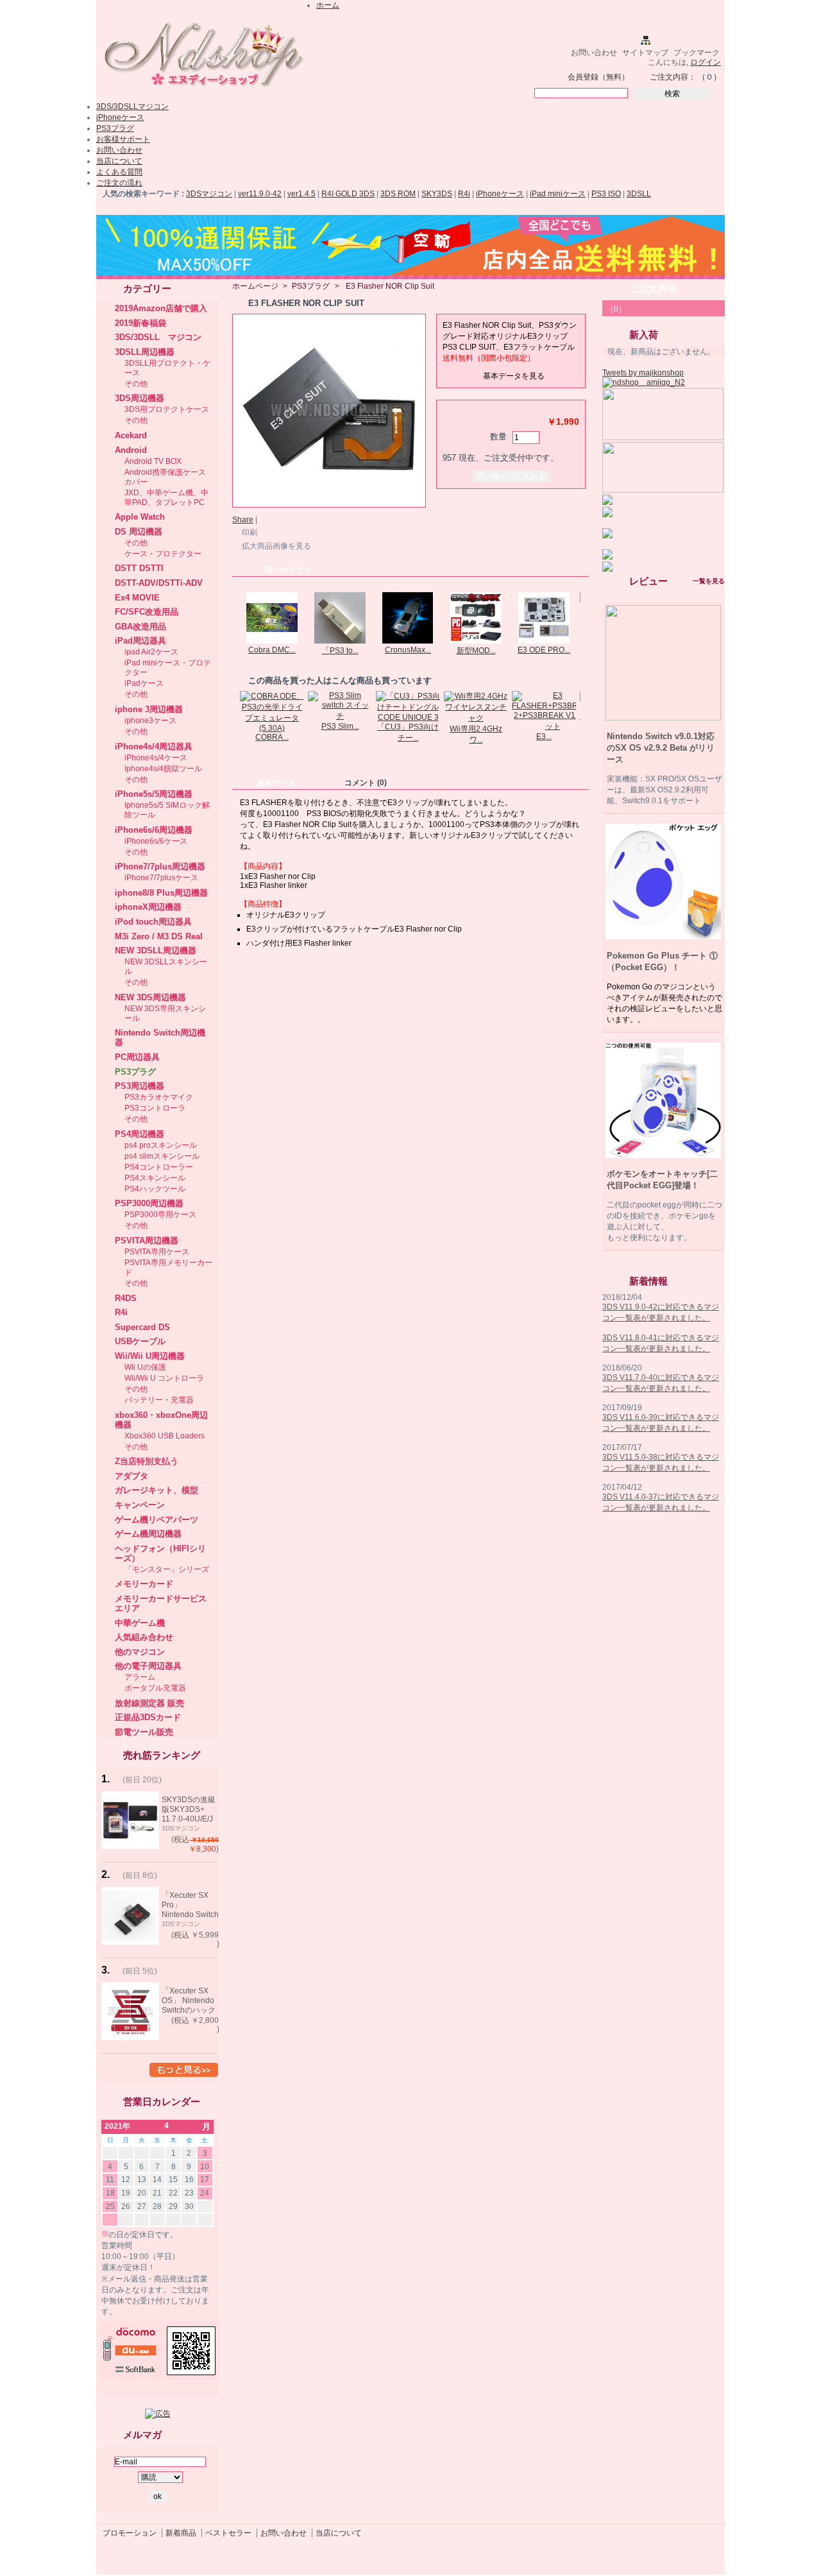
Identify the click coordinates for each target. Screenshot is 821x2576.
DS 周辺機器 (139, 532)
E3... (544, 737)
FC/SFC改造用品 (147, 612)
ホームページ (255, 286)
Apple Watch (140, 517)
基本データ (276, 783)
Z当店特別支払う (147, 1461)
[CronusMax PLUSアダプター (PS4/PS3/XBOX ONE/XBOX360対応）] (408, 641)
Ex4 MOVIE (137, 598)
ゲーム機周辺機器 (148, 1534)
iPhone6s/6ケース (156, 841)
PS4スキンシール (155, 1178)
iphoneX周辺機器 (148, 907)
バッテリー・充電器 (159, 1400)
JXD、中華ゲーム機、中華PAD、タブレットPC (166, 498)
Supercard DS (142, 1327)
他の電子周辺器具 (148, 1666)
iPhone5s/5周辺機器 (154, 794)
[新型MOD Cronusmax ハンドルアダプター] (476, 641)
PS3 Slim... (340, 726)
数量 (498, 437)
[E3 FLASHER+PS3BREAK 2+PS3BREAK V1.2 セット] (553, 726)
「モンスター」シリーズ (167, 1569)
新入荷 (644, 335)
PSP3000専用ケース (160, 1215)
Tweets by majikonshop (643, 373)
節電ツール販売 (144, 1732)
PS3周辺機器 (140, 1086)
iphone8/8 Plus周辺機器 (161, 893)
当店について (119, 161)
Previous (235, 617)
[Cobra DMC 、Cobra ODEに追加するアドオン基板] (272, 641)
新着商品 (181, 2533)
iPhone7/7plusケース (161, 878)
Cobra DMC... (272, 650)
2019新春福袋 (140, 323)
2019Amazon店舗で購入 (161, 308)
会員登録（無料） (598, 77)
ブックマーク (697, 53)
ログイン (706, 62)
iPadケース (144, 683)
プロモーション (130, 2533)
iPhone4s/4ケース (156, 758)
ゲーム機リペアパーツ (157, 1520)
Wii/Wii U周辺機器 (150, 1356)
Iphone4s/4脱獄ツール (163, 769)
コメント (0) (366, 783)
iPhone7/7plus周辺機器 (160, 866)
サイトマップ (645, 53)
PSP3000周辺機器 (149, 1203)
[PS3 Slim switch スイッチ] (340, 716)
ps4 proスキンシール (161, 1145)
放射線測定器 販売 (149, 1703)
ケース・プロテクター (163, 554)
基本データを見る (514, 376)
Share (243, 520)
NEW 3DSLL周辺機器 (156, 951)
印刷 (250, 533)
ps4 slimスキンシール (162, 1156)
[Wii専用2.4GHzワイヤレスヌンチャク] (476, 718)
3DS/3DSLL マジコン (158, 337)
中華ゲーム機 (140, 1623)
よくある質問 (119, 172)
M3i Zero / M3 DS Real (159, 936)
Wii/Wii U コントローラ (164, 1378)
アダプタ (131, 1476)
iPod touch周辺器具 (153, 922)
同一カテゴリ (288, 570)
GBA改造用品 (140, 627)
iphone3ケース (150, 721)
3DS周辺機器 (140, 398)
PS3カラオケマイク (159, 1097)
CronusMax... (408, 650)
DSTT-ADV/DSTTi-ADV (159, 583)
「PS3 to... (340, 651)
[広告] (158, 2414)
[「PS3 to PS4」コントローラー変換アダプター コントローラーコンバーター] (340, 641)
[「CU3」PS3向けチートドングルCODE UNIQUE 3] (408, 717)
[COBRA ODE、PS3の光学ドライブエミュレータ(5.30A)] (272, 728)
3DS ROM (398, 194)
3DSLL (639, 194)
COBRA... (272, 737)
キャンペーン (140, 1505)
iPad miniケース (558, 194)
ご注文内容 (653, 288)
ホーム (328, 5)
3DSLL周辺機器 (145, 352)
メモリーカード (144, 1584)
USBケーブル (140, 1341)
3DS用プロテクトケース (167, 409)
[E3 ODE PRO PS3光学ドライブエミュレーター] (544, 641)
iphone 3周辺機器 (149, 709)
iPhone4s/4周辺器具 (154, 746)
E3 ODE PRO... (544, 650)
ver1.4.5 (301, 194)
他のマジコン (140, 1652)
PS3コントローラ (155, 1108)
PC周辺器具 (137, 1057)
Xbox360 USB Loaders (165, 1436)
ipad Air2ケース (151, 652)
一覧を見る (709, 581)
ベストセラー (228, 2533)
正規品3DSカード (148, 1717)
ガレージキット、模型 (157, 1490)
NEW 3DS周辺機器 (150, 997)
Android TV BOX (153, 461)
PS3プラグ (115, 128)
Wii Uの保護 (145, 1367)
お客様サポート (123, 139)
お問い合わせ (594, 53)
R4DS (126, 1298)
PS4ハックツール (155, 1189)
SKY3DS (437, 194)
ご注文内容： (673, 77)
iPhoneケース (120, 117)
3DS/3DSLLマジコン (132, 107)
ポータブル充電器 (155, 1688)
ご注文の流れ (119, 183)
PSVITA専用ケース (157, 1252)
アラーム (140, 1677)
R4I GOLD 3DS (348, 194)
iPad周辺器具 (140, 641)
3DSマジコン (209, 194)
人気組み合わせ (144, 1637)
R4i (464, 194)
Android (131, 450)
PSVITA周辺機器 (147, 1241)
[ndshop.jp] (202, 92)
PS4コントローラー (159, 1167)
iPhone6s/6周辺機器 (154, 830)
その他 (136, 384)
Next (583, 617)
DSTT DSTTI (139, 568)
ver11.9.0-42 (260, 194)
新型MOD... (476, 651)
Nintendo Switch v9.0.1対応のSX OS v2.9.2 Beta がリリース (661, 748)
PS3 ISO (606, 194)
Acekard (131, 435)
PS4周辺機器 (140, 1134)
